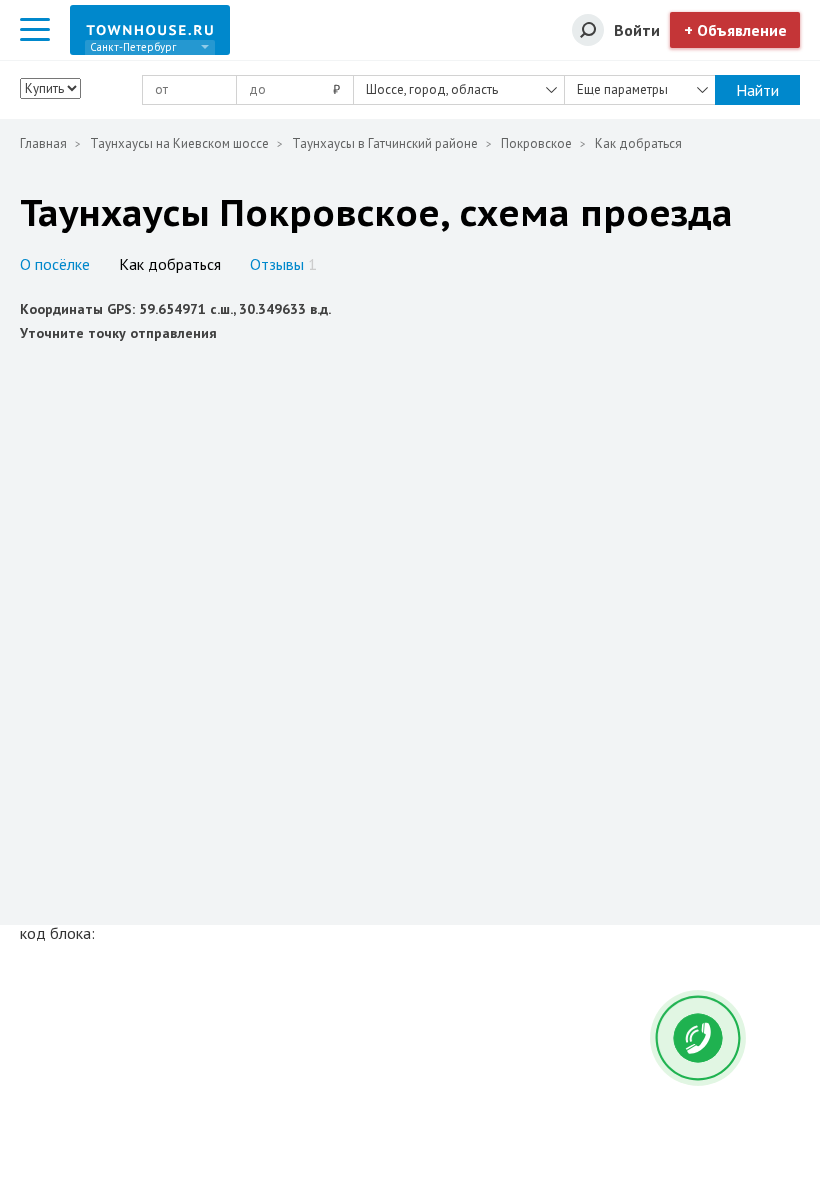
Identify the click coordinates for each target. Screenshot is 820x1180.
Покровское (536, 143)
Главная (43, 143)
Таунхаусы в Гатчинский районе (385, 143)
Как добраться (170, 264)
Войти (637, 30)
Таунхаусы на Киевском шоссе (179, 143)
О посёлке (55, 264)
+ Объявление (735, 30)
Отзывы (283, 264)
